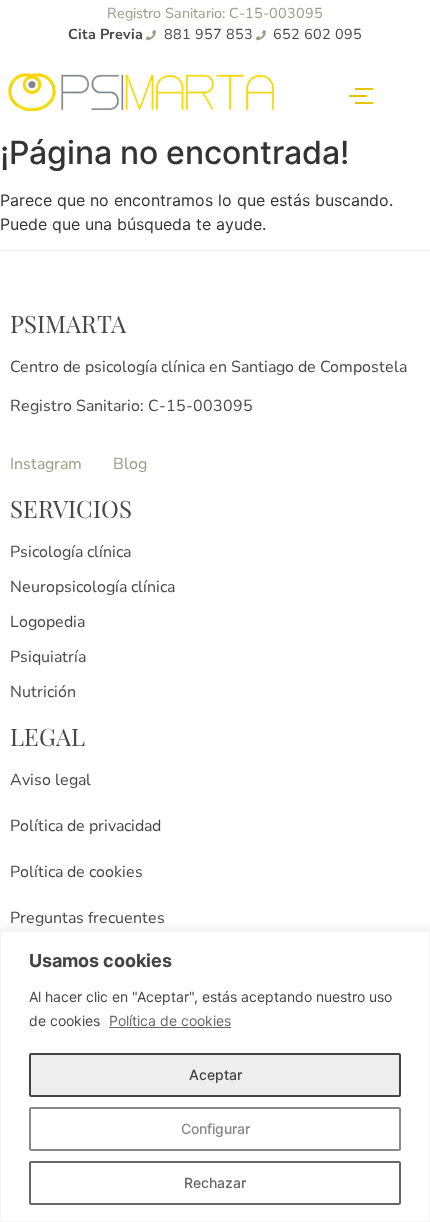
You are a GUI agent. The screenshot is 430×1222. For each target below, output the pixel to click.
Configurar (215, 1128)
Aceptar (215, 1074)
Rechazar (215, 1182)
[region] (215, 1076)
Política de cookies (170, 1020)
